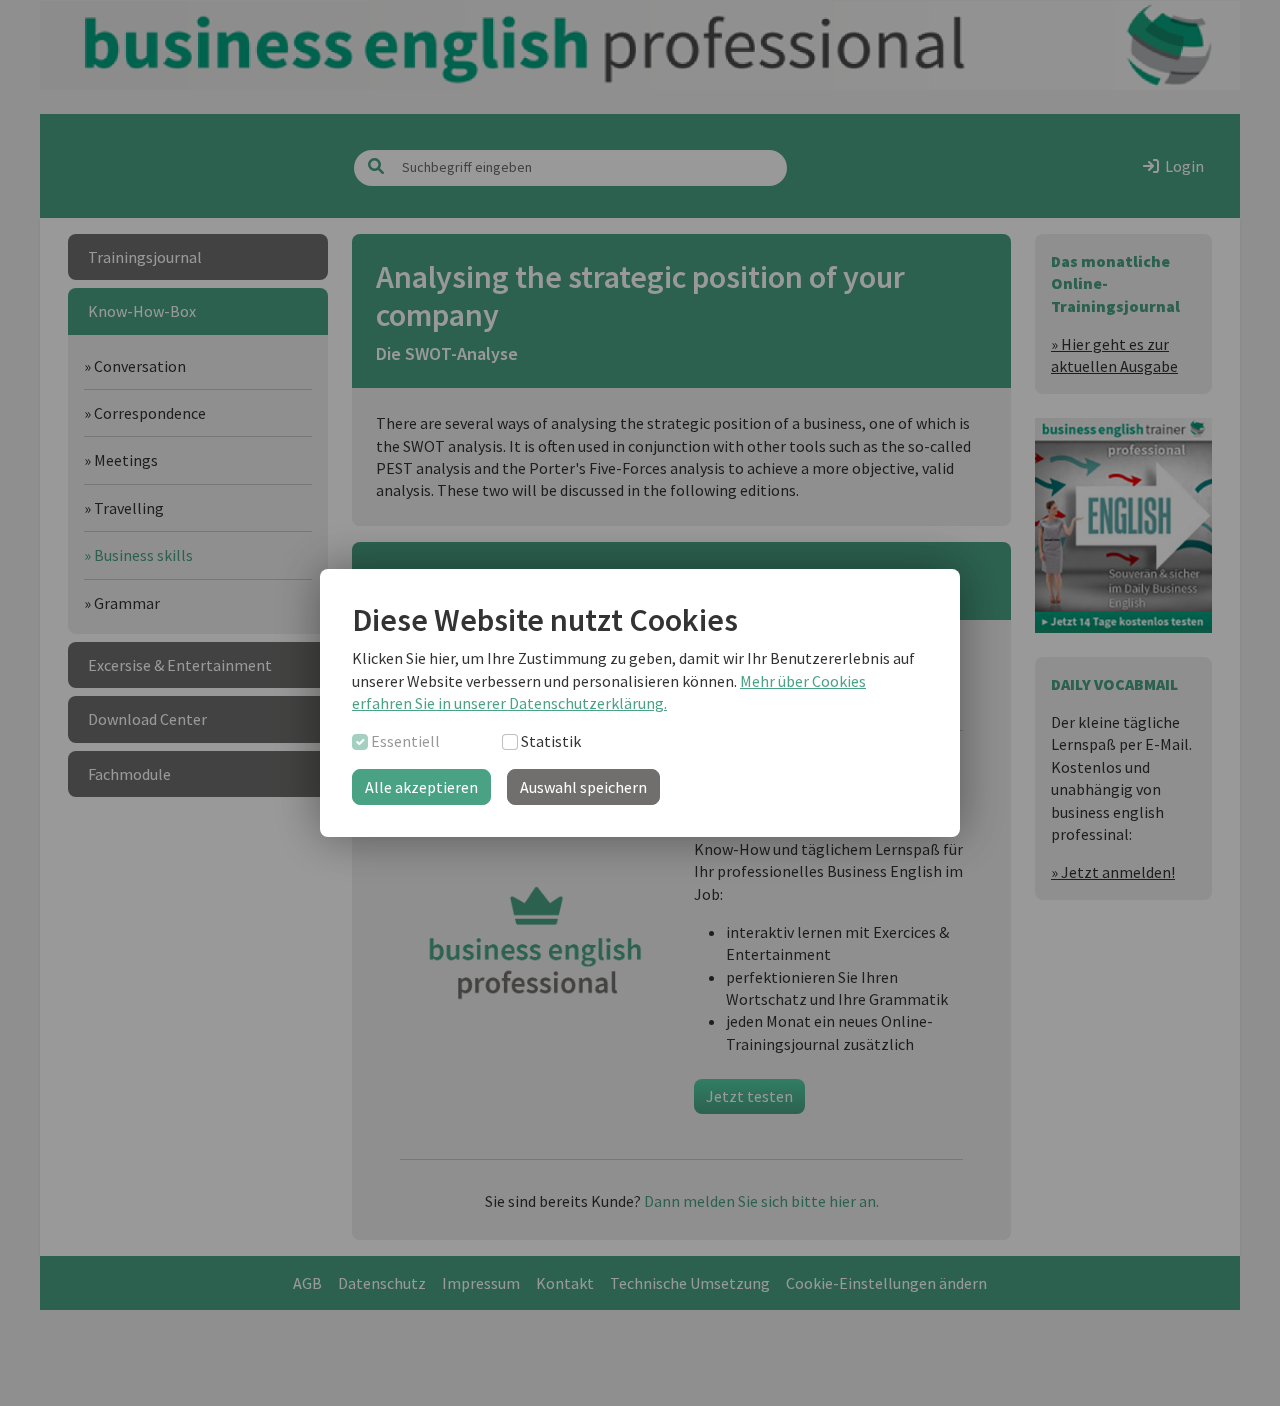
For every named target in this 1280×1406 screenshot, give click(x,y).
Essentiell (405, 741)
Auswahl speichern (583, 787)
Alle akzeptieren (421, 787)
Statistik (551, 741)
